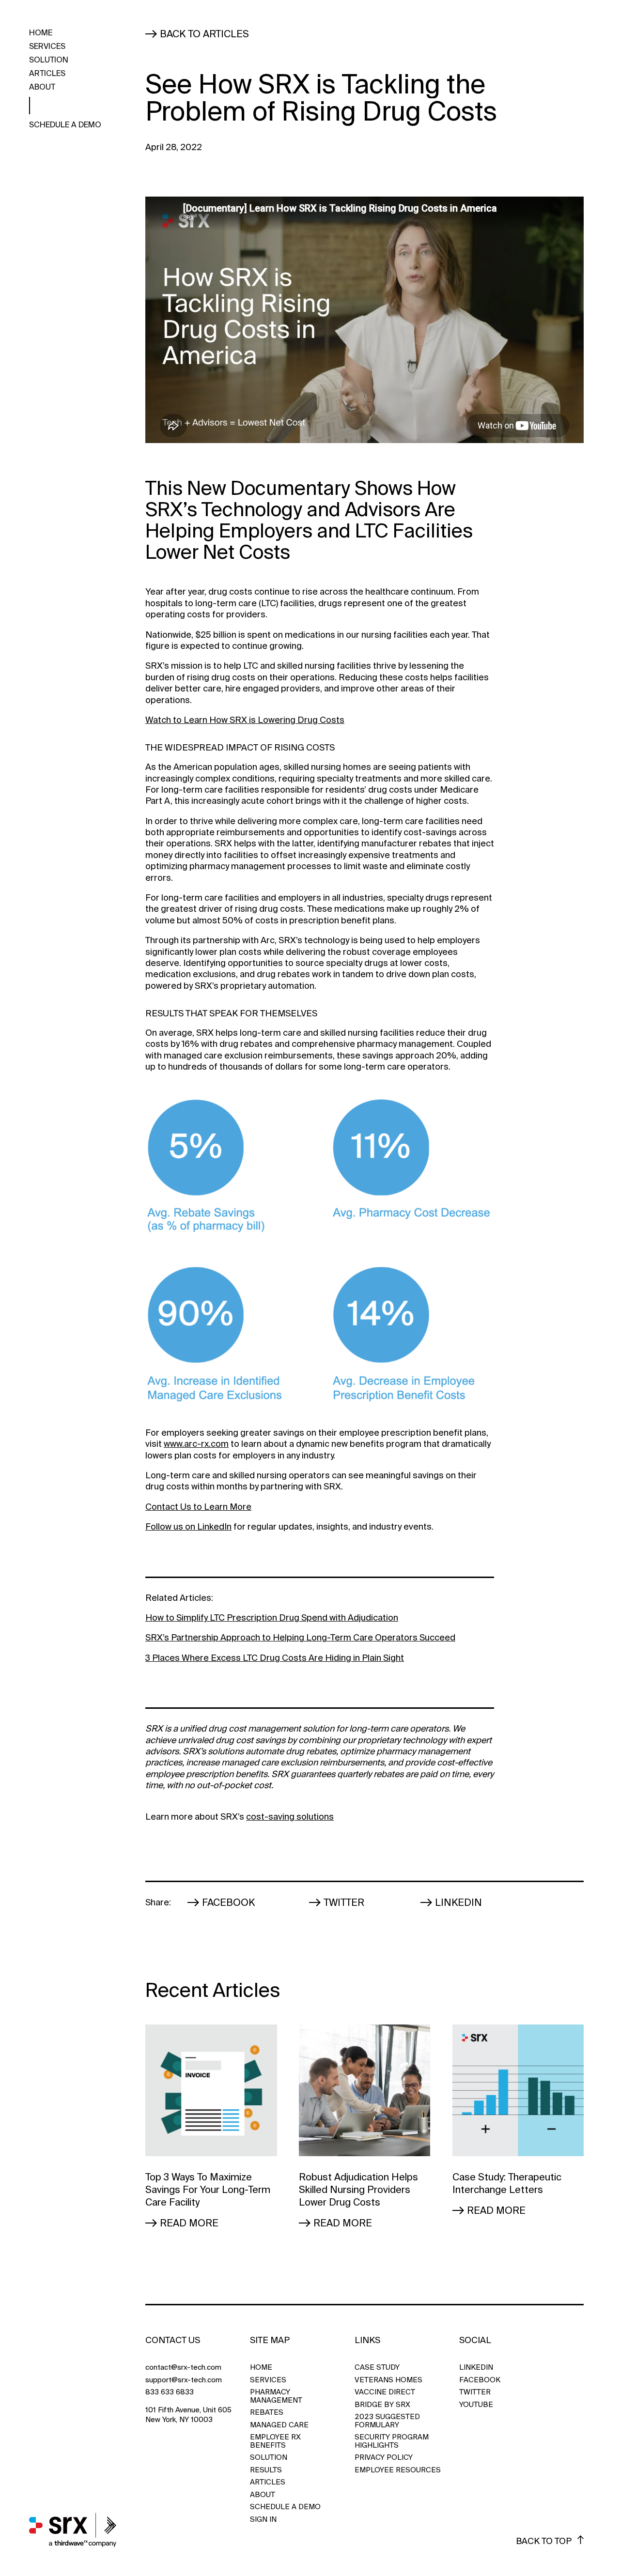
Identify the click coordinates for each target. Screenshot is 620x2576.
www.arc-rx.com (196, 1444)
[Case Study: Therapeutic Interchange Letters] (518, 2090)
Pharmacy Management (276, 2396)
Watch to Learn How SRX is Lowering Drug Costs (245, 720)
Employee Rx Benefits (275, 2441)
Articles (47, 74)
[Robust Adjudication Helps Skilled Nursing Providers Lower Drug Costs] (365, 2090)
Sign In (263, 2520)
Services (47, 46)
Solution (49, 61)
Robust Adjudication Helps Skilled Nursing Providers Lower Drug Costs (358, 2190)
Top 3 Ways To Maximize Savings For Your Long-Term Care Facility (208, 2190)
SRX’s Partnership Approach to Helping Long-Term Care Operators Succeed (300, 1638)
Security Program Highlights (392, 2441)
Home (41, 33)
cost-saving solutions (290, 1817)
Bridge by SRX (382, 2405)
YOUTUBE (476, 2405)
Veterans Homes (388, 2380)
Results (266, 2470)
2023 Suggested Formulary (387, 2421)
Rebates (267, 2413)
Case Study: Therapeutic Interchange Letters (507, 2183)
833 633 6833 (170, 2392)
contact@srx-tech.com (183, 2368)
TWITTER (475, 2392)
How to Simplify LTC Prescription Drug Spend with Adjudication (272, 1618)
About (42, 88)
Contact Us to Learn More (198, 1507)
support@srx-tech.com (184, 2380)
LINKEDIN (476, 2368)
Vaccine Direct (385, 2392)
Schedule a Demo (65, 125)
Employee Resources (398, 2470)
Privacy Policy (384, 2458)
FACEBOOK (479, 2380)
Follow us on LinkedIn (188, 1527)
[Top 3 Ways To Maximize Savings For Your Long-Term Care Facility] (211, 2090)
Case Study (377, 2368)
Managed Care (279, 2425)
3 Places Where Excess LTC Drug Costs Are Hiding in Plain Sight (275, 1658)
